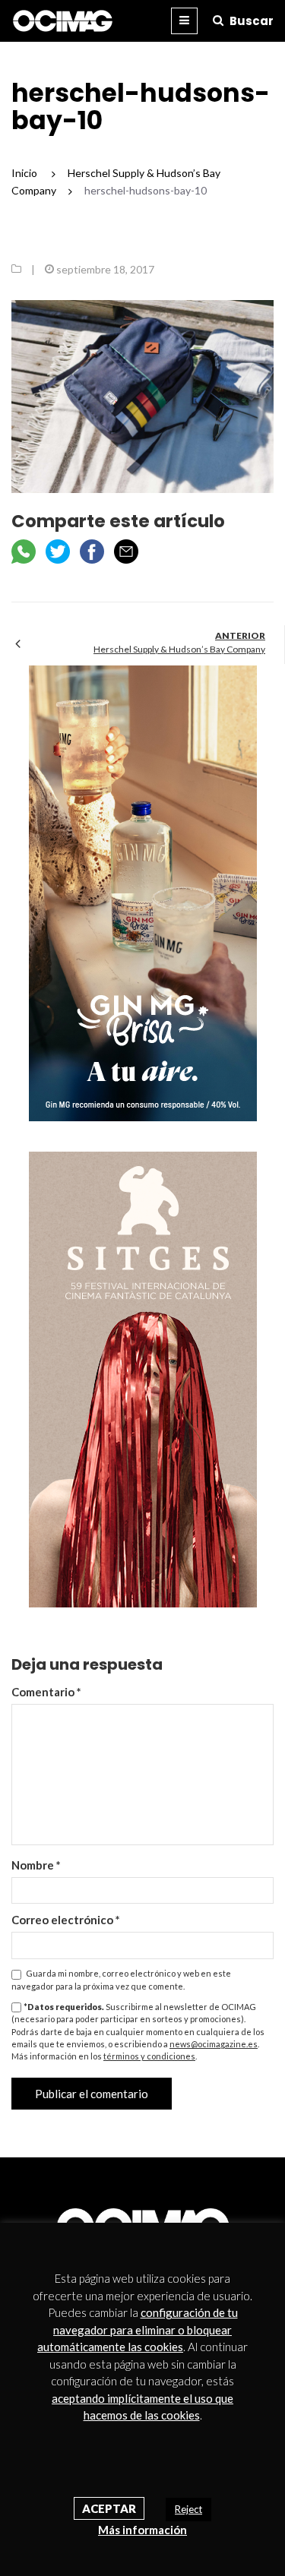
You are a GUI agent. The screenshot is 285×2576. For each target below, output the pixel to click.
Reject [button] (188, 2509)
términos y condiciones (149, 2056)
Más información (142, 2530)
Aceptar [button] (109, 2508)
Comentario (46, 1692)
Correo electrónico (66, 1920)
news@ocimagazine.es (214, 2044)
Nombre (36, 1865)
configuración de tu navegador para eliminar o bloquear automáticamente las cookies (138, 2329)
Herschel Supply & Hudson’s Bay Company (179, 649)
